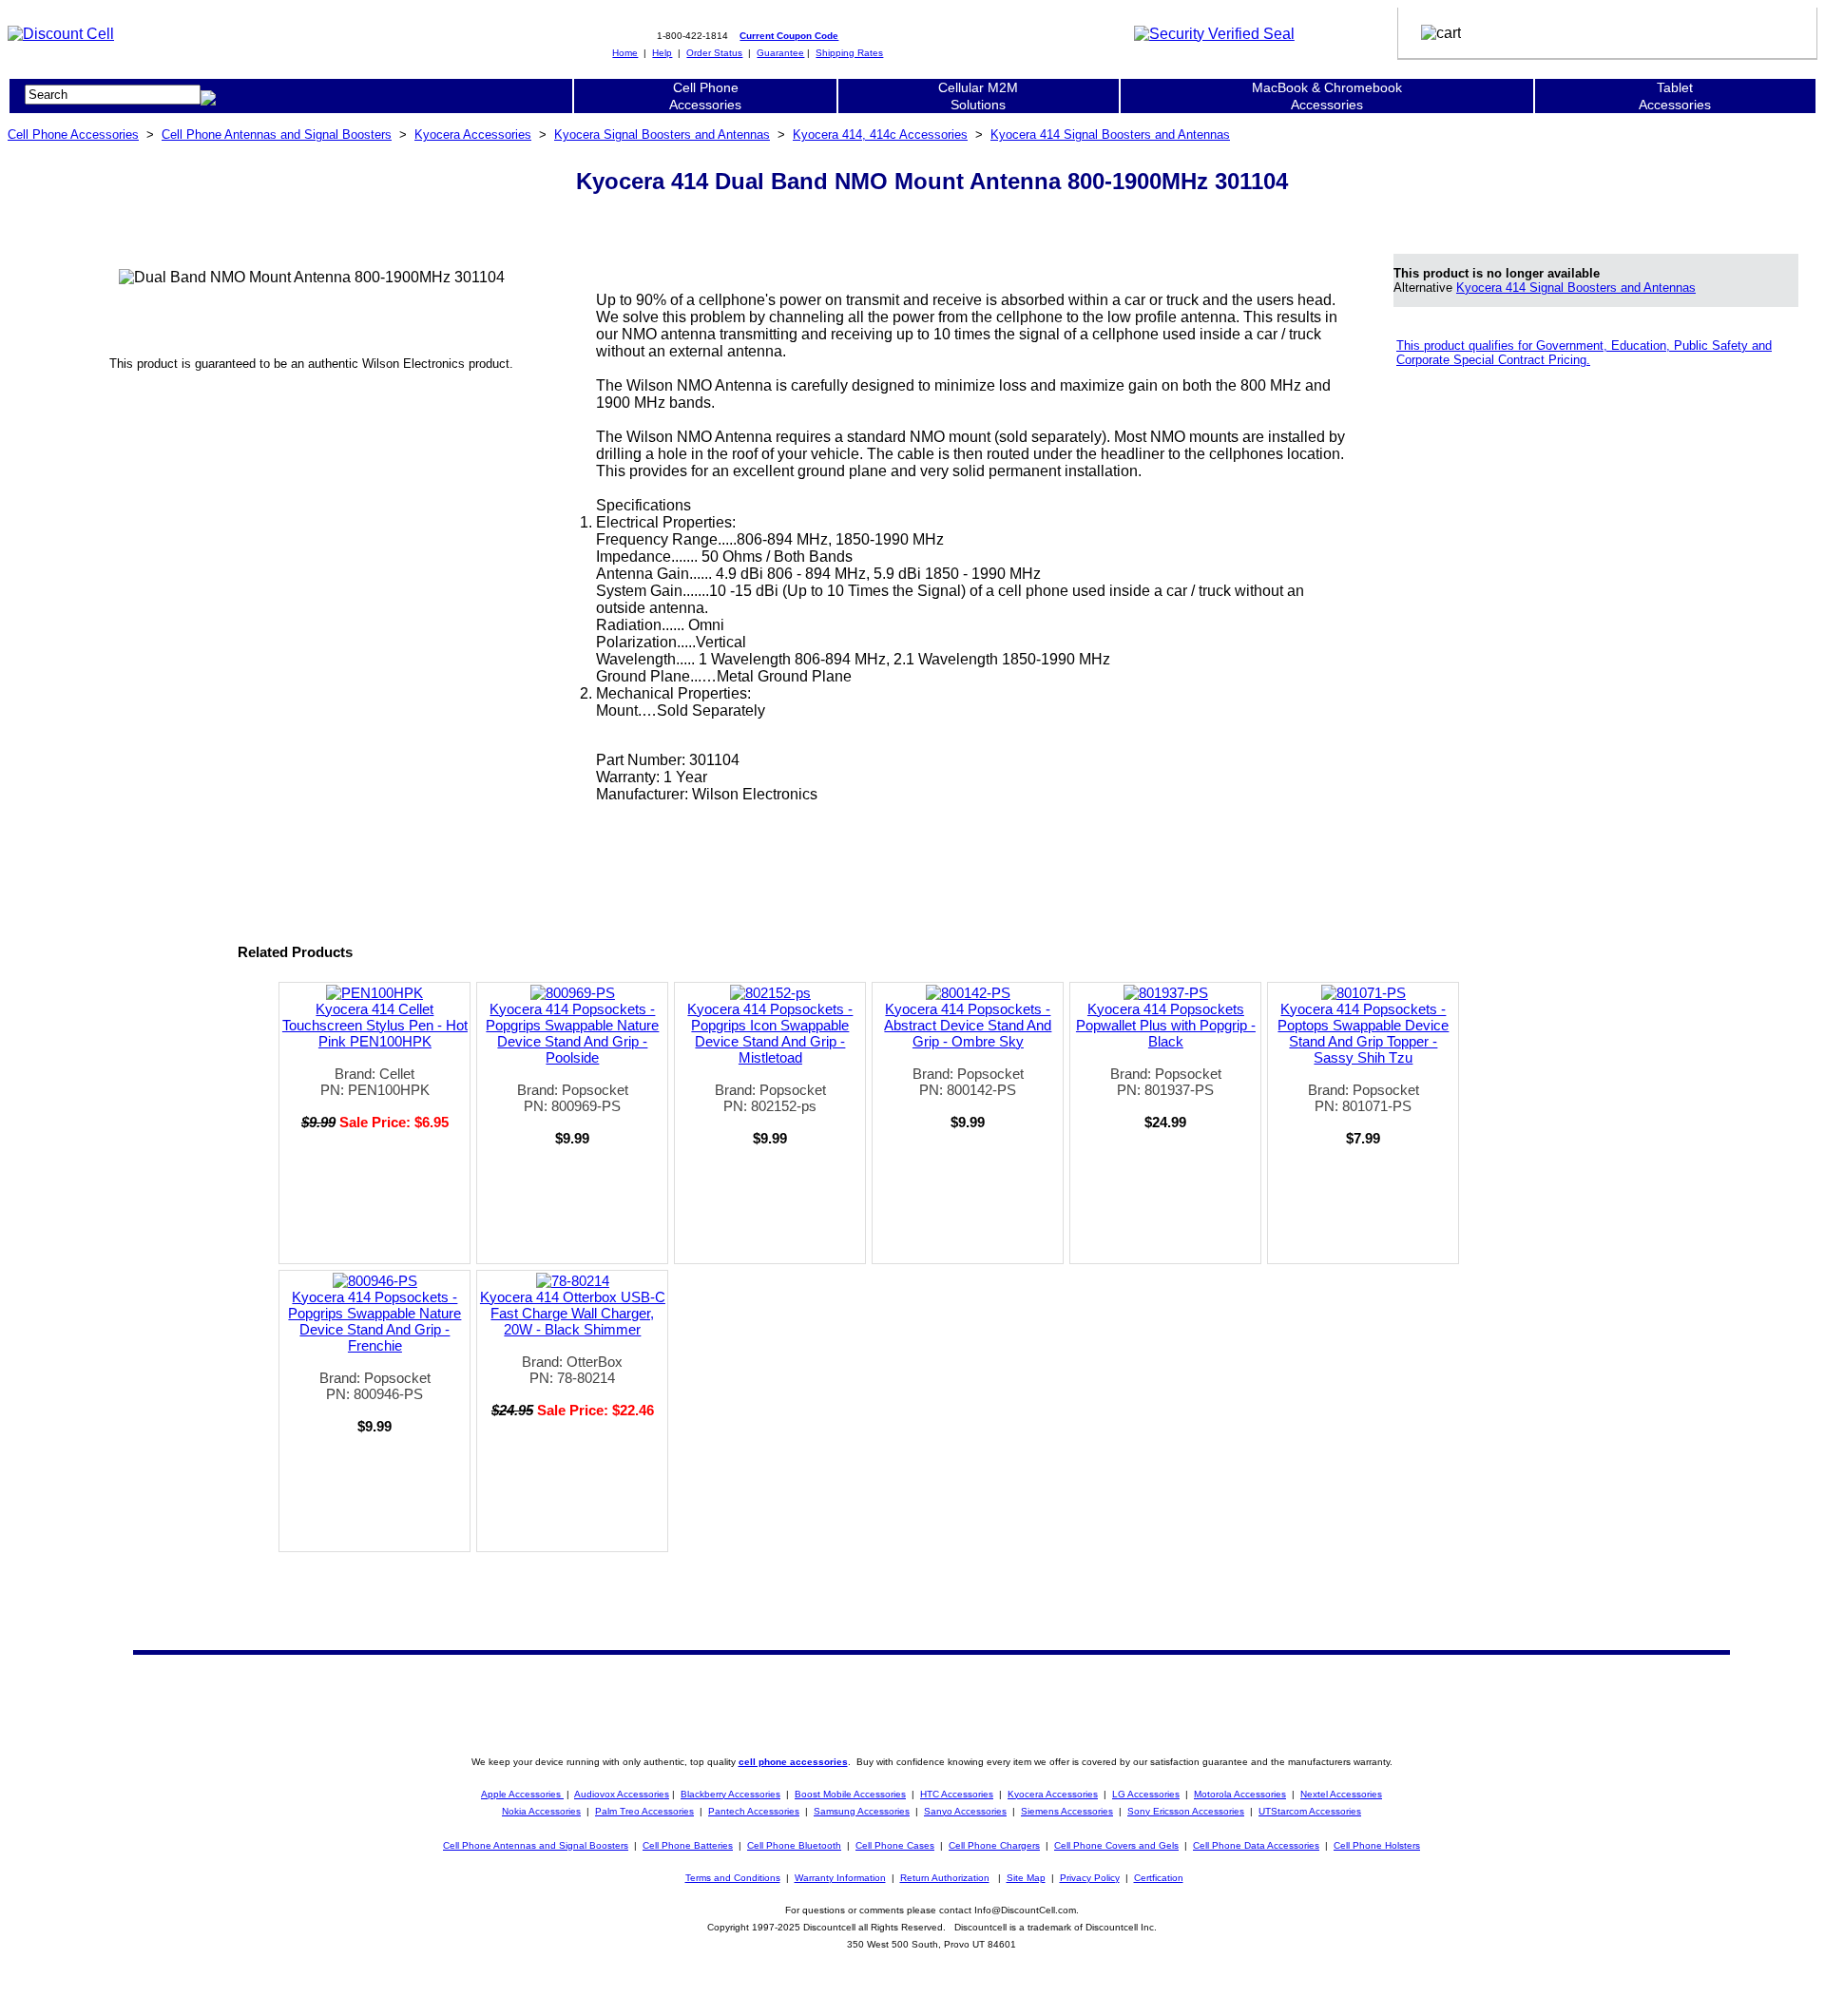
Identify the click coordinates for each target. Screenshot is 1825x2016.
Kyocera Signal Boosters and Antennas (662, 134)
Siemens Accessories (1067, 1811)
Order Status (714, 53)
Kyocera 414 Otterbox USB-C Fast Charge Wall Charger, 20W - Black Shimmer (573, 1313)
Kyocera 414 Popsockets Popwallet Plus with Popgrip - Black (1166, 1025)
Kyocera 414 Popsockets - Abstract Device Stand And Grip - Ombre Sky (968, 1025)
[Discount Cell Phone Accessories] (61, 34)
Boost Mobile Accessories (850, 1794)
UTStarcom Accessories (1310, 1811)
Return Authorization (945, 1878)
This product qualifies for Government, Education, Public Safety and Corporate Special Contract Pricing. (1584, 353)
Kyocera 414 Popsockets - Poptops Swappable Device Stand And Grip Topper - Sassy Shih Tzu (1363, 1033)
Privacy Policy (1090, 1878)
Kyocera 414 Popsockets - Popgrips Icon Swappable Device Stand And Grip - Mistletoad (770, 1033)
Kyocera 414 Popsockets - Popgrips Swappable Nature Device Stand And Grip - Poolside (572, 1033)
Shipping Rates (849, 53)
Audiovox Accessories (622, 1794)
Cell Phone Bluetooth (794, 1845)
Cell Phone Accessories (73, 134)
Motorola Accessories (1240, 1794)
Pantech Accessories (754, 1811)
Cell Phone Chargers (994, 1845)
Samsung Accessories (862, 1811)
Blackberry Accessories (730, 1794)
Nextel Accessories (1341, 1794)
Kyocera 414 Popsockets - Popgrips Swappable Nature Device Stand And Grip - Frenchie (375, 1321)
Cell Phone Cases (895, 1845)
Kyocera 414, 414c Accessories (880, 134)
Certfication (1159, 1878)
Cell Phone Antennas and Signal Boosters (277, 134)
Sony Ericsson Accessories (1186, 1811)
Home (625, 53)
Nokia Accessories (541, 1811)
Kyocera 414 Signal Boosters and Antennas (1110, 134)
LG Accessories (1146, 1794)
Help (662, 53)
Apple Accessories (522, 1794)
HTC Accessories (957, 1794)
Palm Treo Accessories (644, 1811)
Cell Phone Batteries (688, 1845)
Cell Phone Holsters (1377, 1845)
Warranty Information (840, 1878)
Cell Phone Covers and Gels (1116, 1845)
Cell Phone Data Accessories (1256, 1845)
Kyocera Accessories (473, 134)
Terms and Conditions (733, 1878)
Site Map (1026, 1878)
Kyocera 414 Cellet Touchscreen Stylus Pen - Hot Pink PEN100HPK (375, 1025)
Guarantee (780, 53)
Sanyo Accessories (965, 1811)
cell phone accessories (793, 1762)
